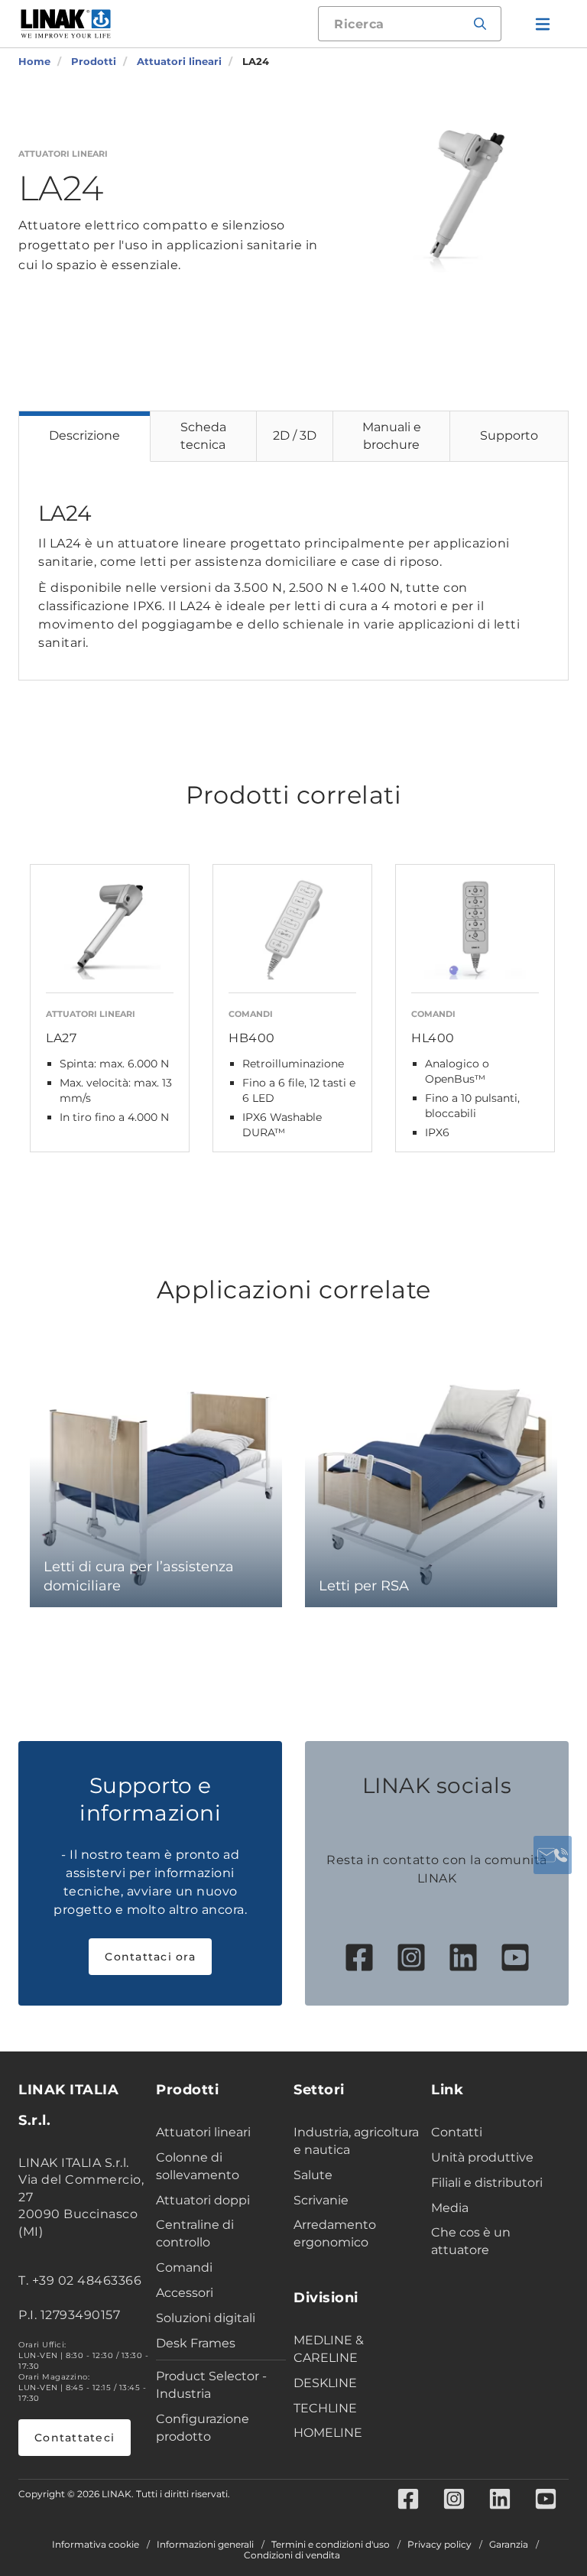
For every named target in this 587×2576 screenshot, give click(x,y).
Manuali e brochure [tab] (392, 436)
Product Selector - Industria (211, 2385)
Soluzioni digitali (206, 2318)
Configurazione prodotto (203, 2428)
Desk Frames (196, 2343)
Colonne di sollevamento (198, 2166)
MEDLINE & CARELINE (329, 2349)
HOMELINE (328, 2433)
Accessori (185, 2293)
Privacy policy (439, 2545)
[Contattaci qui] (553, 1855)
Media (450, 2208)
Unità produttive (482, 2157)
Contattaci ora (150, 1957)
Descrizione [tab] (84, 435)
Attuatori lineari (203, 2132)
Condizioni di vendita (292, 2555)
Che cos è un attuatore (471, 2241)
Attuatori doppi (203, 2200)
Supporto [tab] (509, 435)
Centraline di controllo (195, 2233)
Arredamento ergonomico (335, 2233)
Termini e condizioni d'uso (331, 2545)
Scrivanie (321, 2200)
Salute (313, 2175)
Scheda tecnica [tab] (203, 436)
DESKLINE (325, 2383)
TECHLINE (325, 2408)
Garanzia (509, 2545)
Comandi (184, 2267)
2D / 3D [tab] (295, 435)
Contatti (457, 2132)
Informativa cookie (96, 2545)
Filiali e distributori (487, 2183)
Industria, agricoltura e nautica (356, 2141)
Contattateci (75, 2438)
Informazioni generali (205, 2545)
